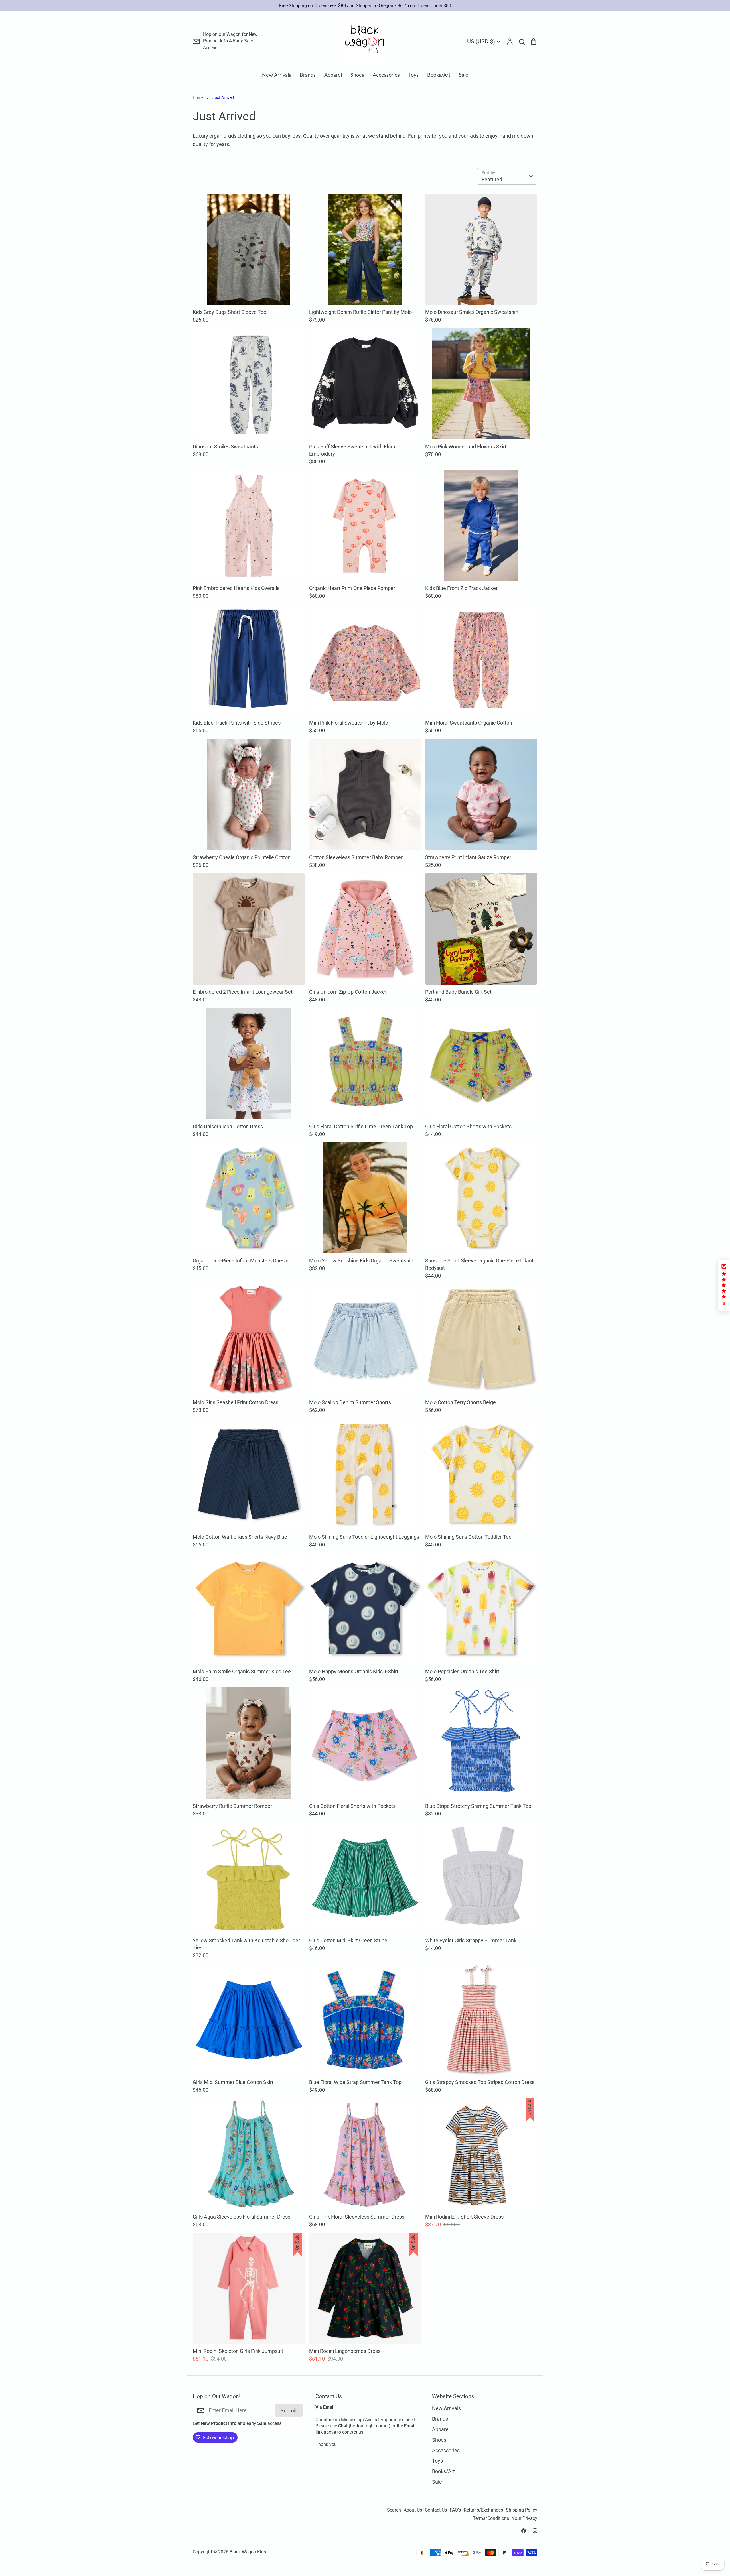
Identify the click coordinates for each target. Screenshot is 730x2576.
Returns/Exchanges (483, 2510)
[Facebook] (524, 2531)
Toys (413, 75)
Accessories (386, 75)
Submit (289, 2411)
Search (394, 2510)
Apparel (333, 75)
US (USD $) (481, 41)
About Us (413, 2510)
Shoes (357, 75)
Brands (308, 75)
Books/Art (439, 75)
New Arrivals (277, 75)
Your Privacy (525, 2518)
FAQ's (455, 2510)
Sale (464, 75)
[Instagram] (535, 2531)
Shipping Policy (522, 2510)
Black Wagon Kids (248, 2552)
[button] (724, 1285)
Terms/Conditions (491, 2518)
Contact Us (436, 2510)
